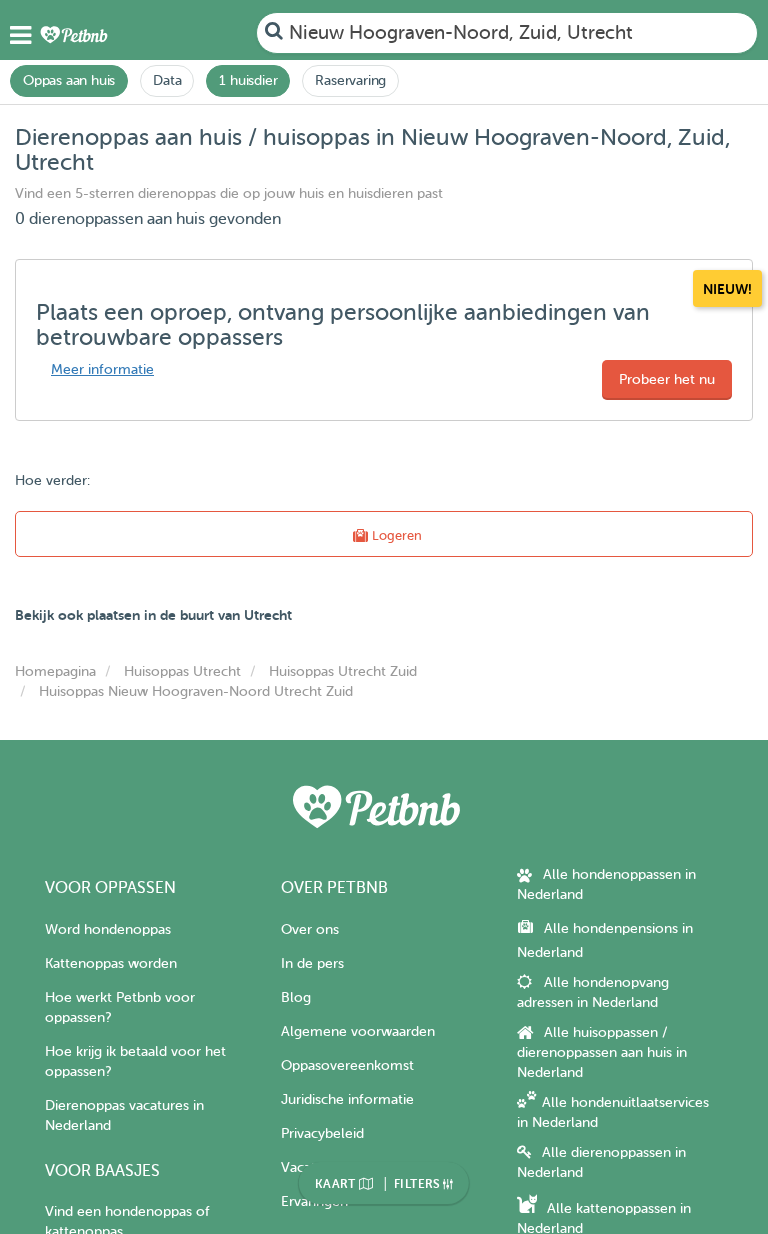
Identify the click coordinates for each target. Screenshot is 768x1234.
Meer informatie (102, 369)
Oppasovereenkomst (347, 1065)
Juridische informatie (347, 1099)
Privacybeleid (322, 1133)
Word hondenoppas (108, 929)
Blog (296, 997)
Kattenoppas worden (111, 963)
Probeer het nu (667, 379)
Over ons (310, 929)
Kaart (337, 1184)
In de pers (312, 963)
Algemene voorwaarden (358, 1031)
